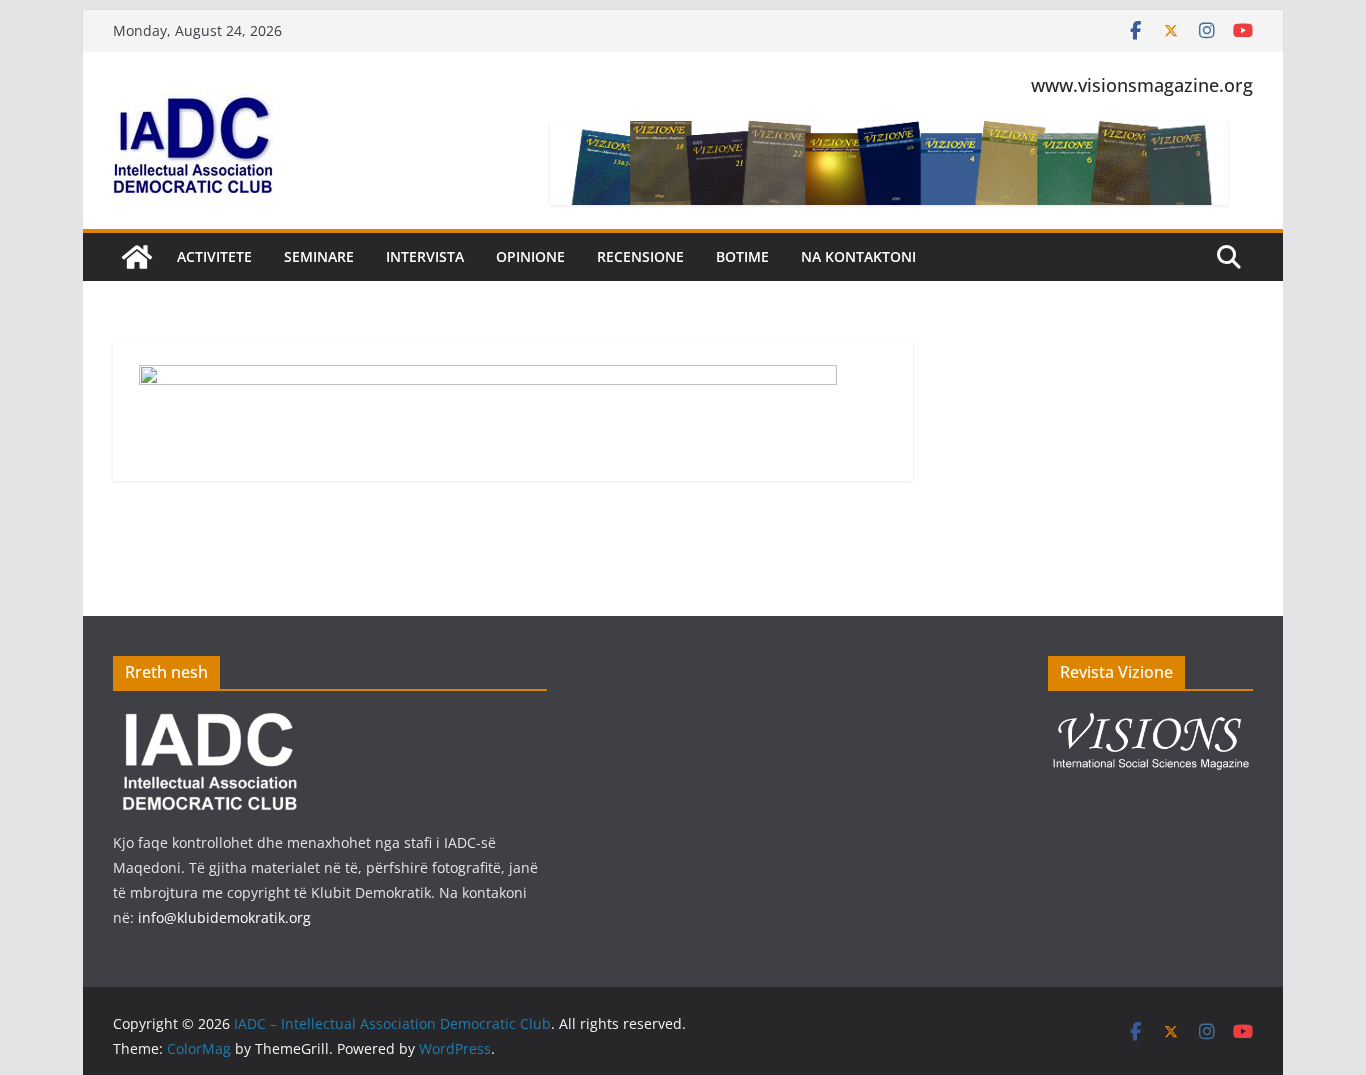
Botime (742, 256)
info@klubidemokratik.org (224, 917)
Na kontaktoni (858, 256)
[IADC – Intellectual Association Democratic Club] (137, 257)
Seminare (319, 256)
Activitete (214, 256)
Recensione (640, 256)
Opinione (530, 256)
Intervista (425, 256)
